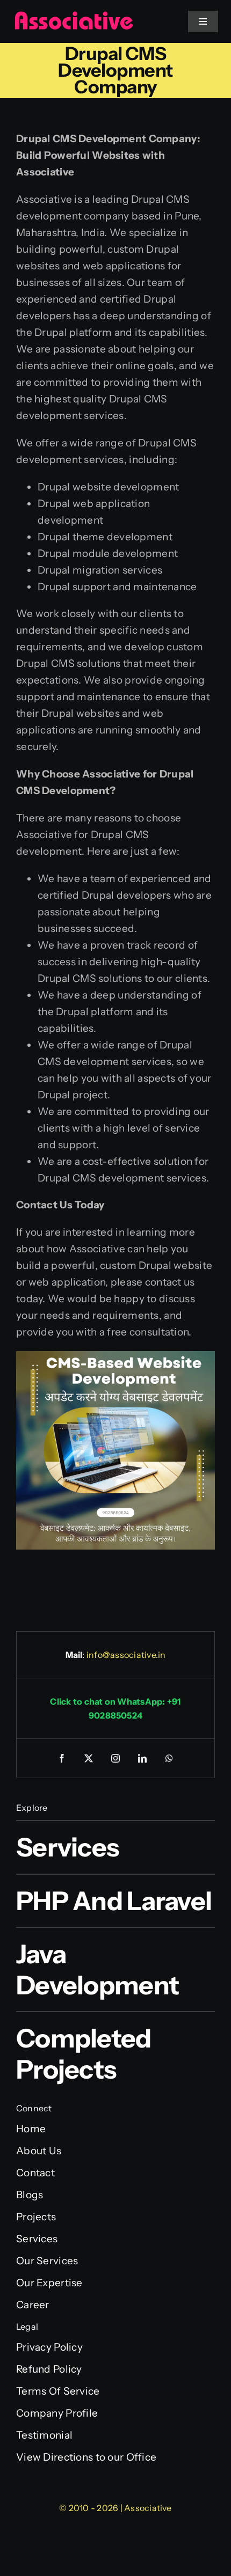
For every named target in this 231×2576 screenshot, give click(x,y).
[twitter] (89, 1758)
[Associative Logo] (74, 16)
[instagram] (115, 1758)
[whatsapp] (169, 1758)
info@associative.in (126, 1655)
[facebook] (62, 1758)
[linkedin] (142, 1758)
